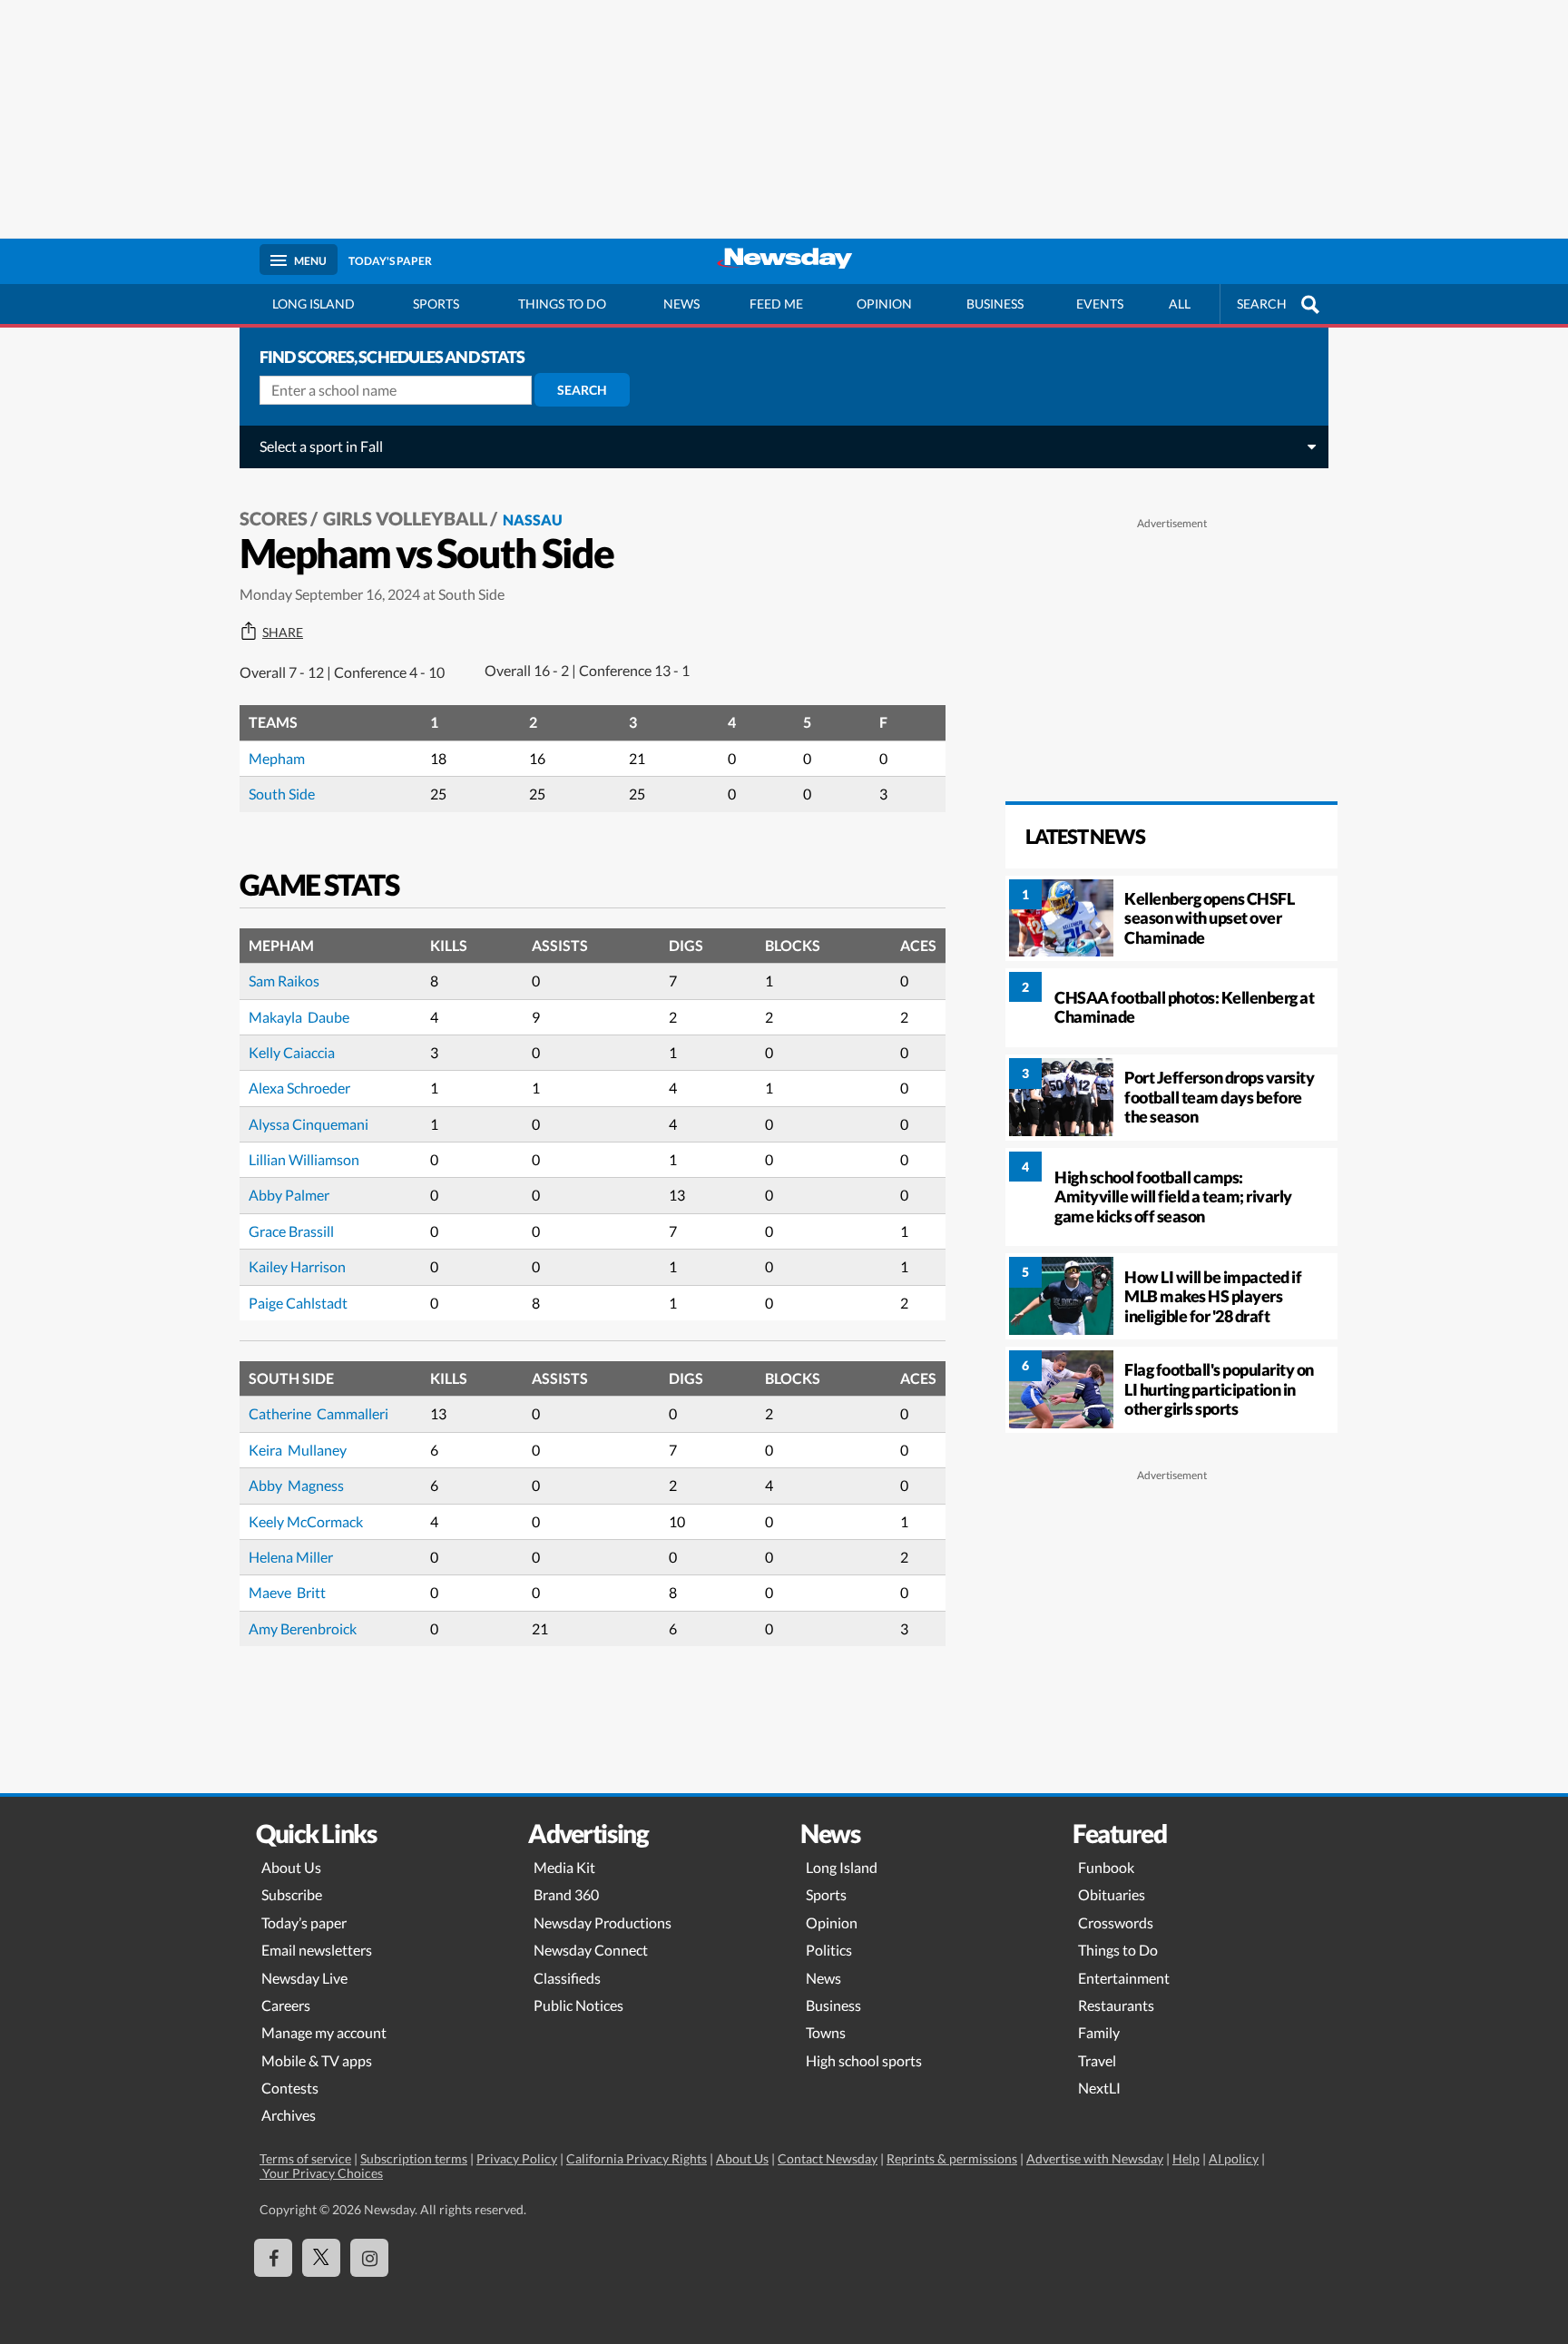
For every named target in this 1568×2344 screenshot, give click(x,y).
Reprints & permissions (952, 2158)
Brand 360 (566, 1894)
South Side (282, 794)
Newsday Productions (603, 1922)
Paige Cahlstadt (298, 1303)
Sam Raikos (284, 981)
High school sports (864, 2060)
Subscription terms (414, 2158)
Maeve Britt (287, 1592)
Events (1100, 304)
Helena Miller (291, 1557)
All (1180, 304)
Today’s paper (304, 1922)
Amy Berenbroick (303, 1628)
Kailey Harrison (297, 1266)
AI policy (1234, 2158)
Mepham (277, 758)
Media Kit (564, 1867)
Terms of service (305, 2158)
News (681, 304)
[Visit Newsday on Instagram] (369, 2258)
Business (995, 304)
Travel (1097, 2060)
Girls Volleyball (405, 518)
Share (283, 633)
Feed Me (776, 304)
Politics (829, 1950)
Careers (286, 2005)
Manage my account (324, 2032)
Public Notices (578, 2005)
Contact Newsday (828, 2158)
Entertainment (1124, 1978)
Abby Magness (296, 1485)
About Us (291, 1867)
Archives (289, 2115)
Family (1099, 2032)
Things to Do (1118, 1950)
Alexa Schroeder (301, 1088)
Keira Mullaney (298, 1450)
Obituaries (1112, 1894)
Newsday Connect (591, 1950)
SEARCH (1262, 304)
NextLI (1099, 2088)
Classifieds (567, 1978)
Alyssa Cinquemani (310, 1124)
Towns (826, 2032)
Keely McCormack (306, 1521)
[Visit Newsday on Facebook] (273, 2258)
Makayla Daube (299, 1017)
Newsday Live (304, 1978)
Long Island (314, 304)
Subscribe (292, 1894)
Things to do (562, 304)
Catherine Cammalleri (318, 1413)
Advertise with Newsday (1095, 2158)
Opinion (884, 304)
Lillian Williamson (304, 1159)
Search (582, 390)
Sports (436, 304)
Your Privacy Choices (321, 2173)
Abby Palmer (289, 1195)
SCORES (274, 518)
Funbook (1106, 1867)
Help (1186, 2158)
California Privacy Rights (637, 2158)
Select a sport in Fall (321, 446)
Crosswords (1116, 1922)
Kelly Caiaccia (292, 1052)
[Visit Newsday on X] (321, 2258)
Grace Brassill (291, 1231)
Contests (290, 2088)
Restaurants (1116, 2005)
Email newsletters (317, 1950)
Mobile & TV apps (317, 2060)
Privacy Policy (517, 2158)
